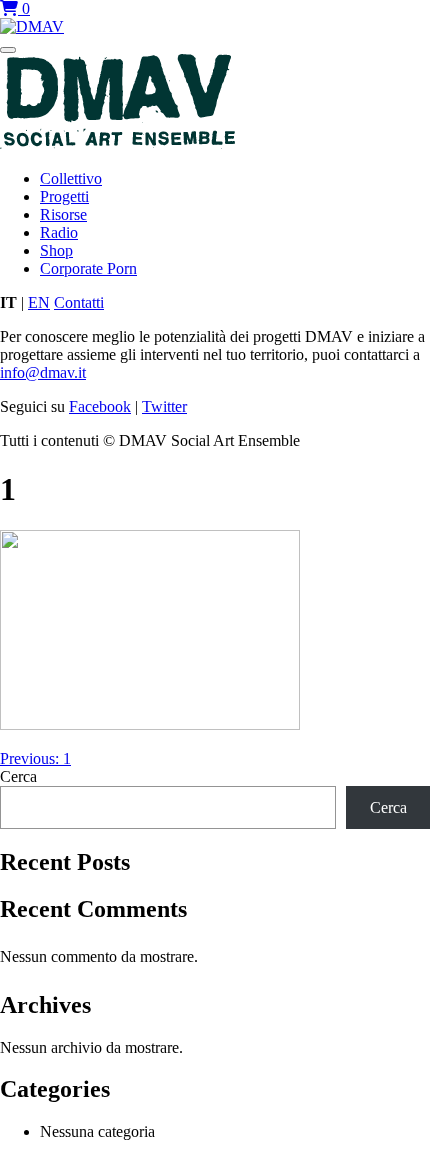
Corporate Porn (88, 268)
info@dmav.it (43, 372)
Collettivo (71, 178)
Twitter (164, 406)
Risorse (63, 214)
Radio (59, 232)
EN (39, 302)
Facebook (100, 406)
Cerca (18, 776)
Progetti (64, 196)
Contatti (79, 302)
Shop (56, 250)
